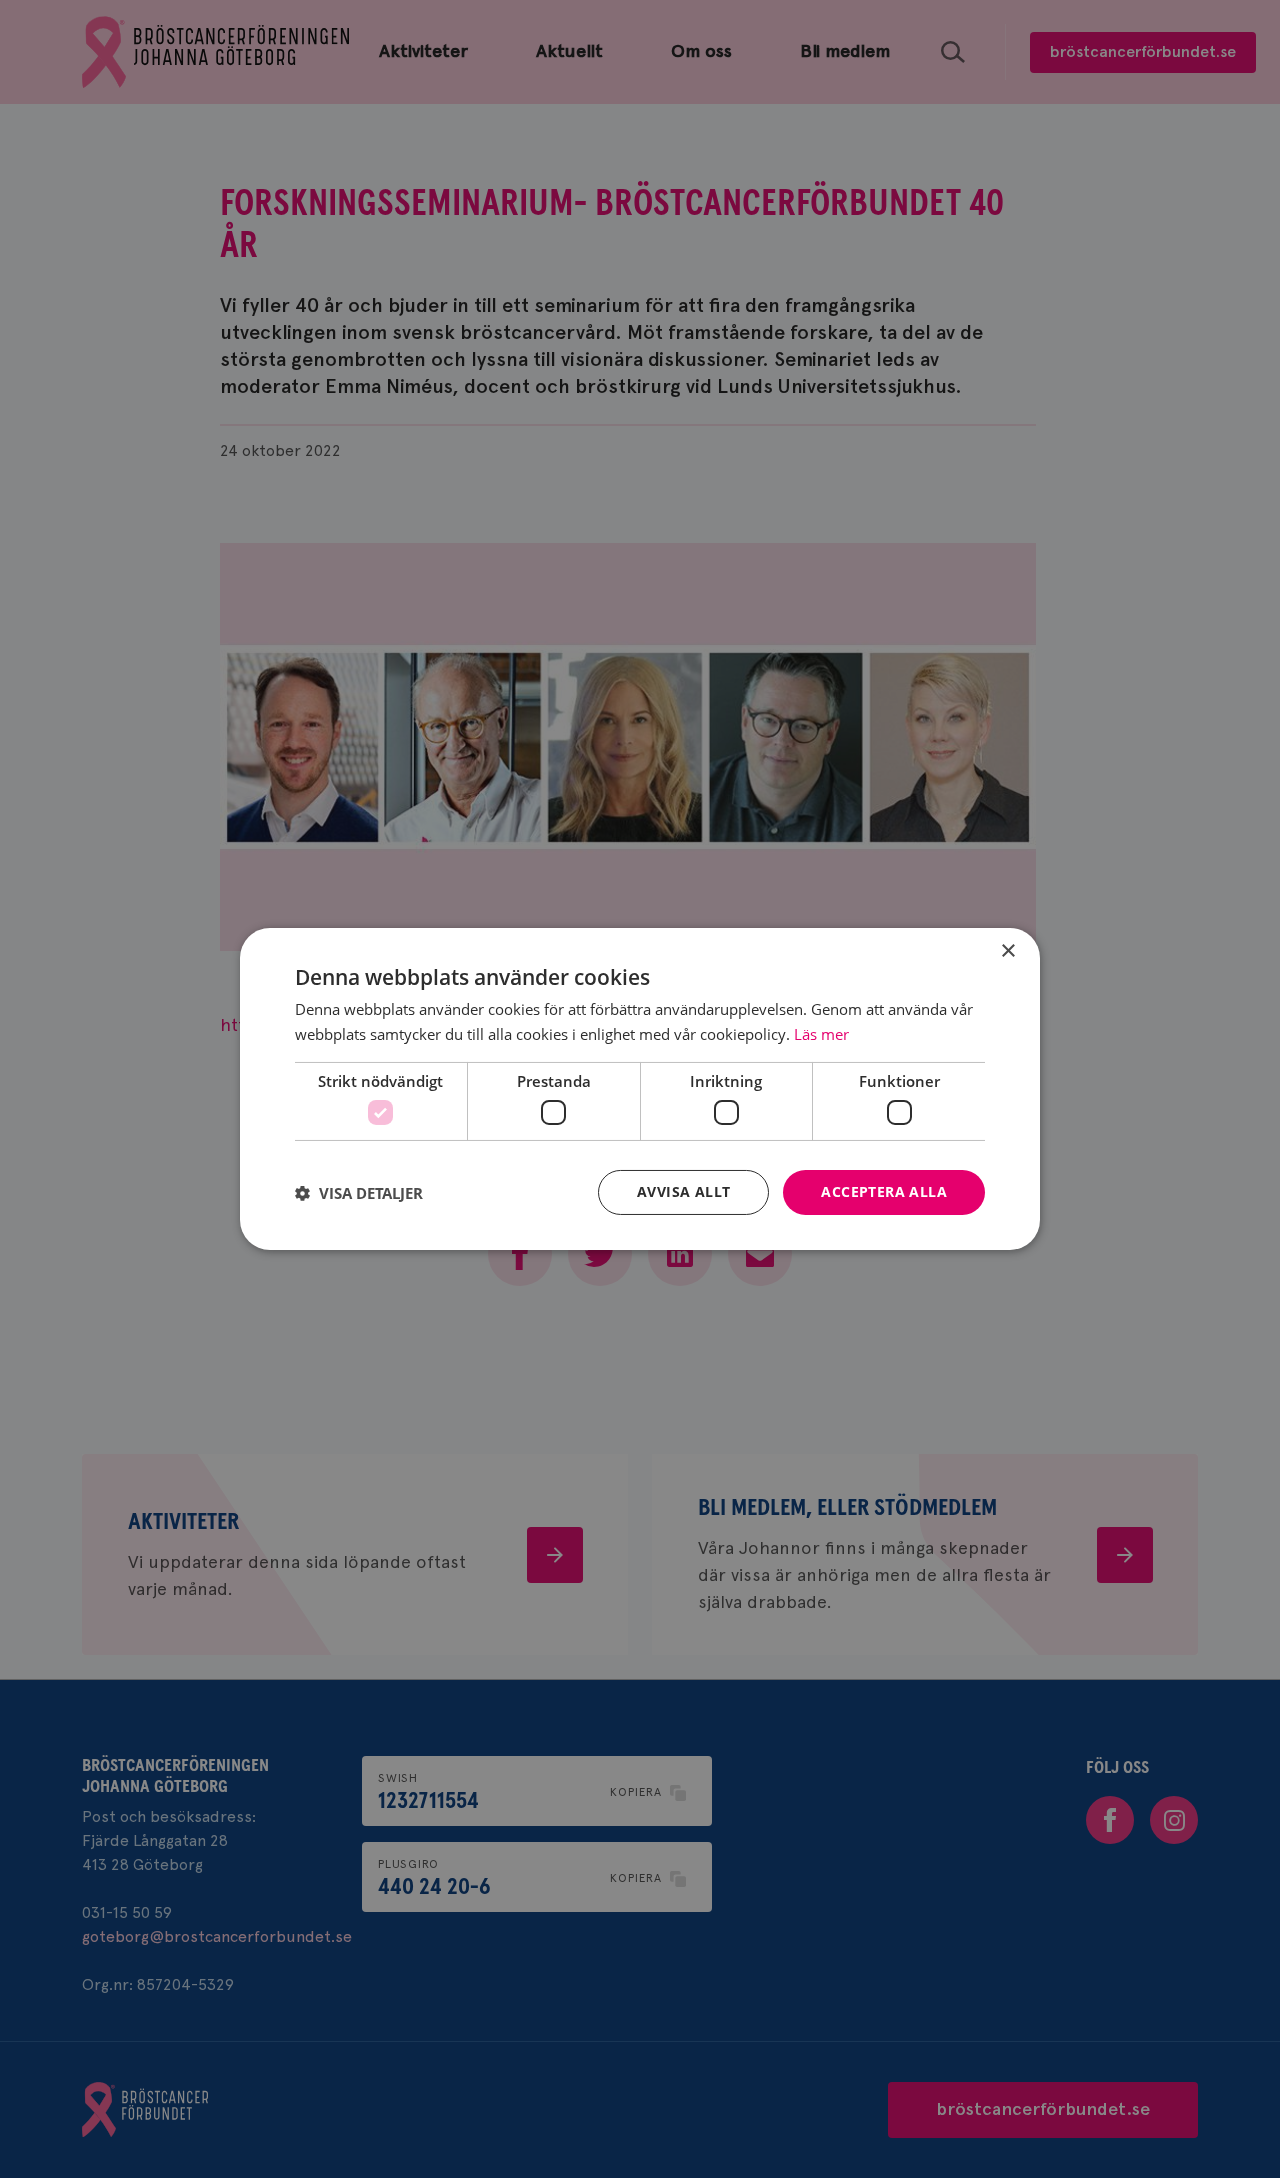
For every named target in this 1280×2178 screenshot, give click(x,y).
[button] (359, 1193)
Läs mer (821, 1034)
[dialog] (640, 1089)
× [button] (1007, 951)
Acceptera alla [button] (884, 1191)
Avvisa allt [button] (683, 1191)
